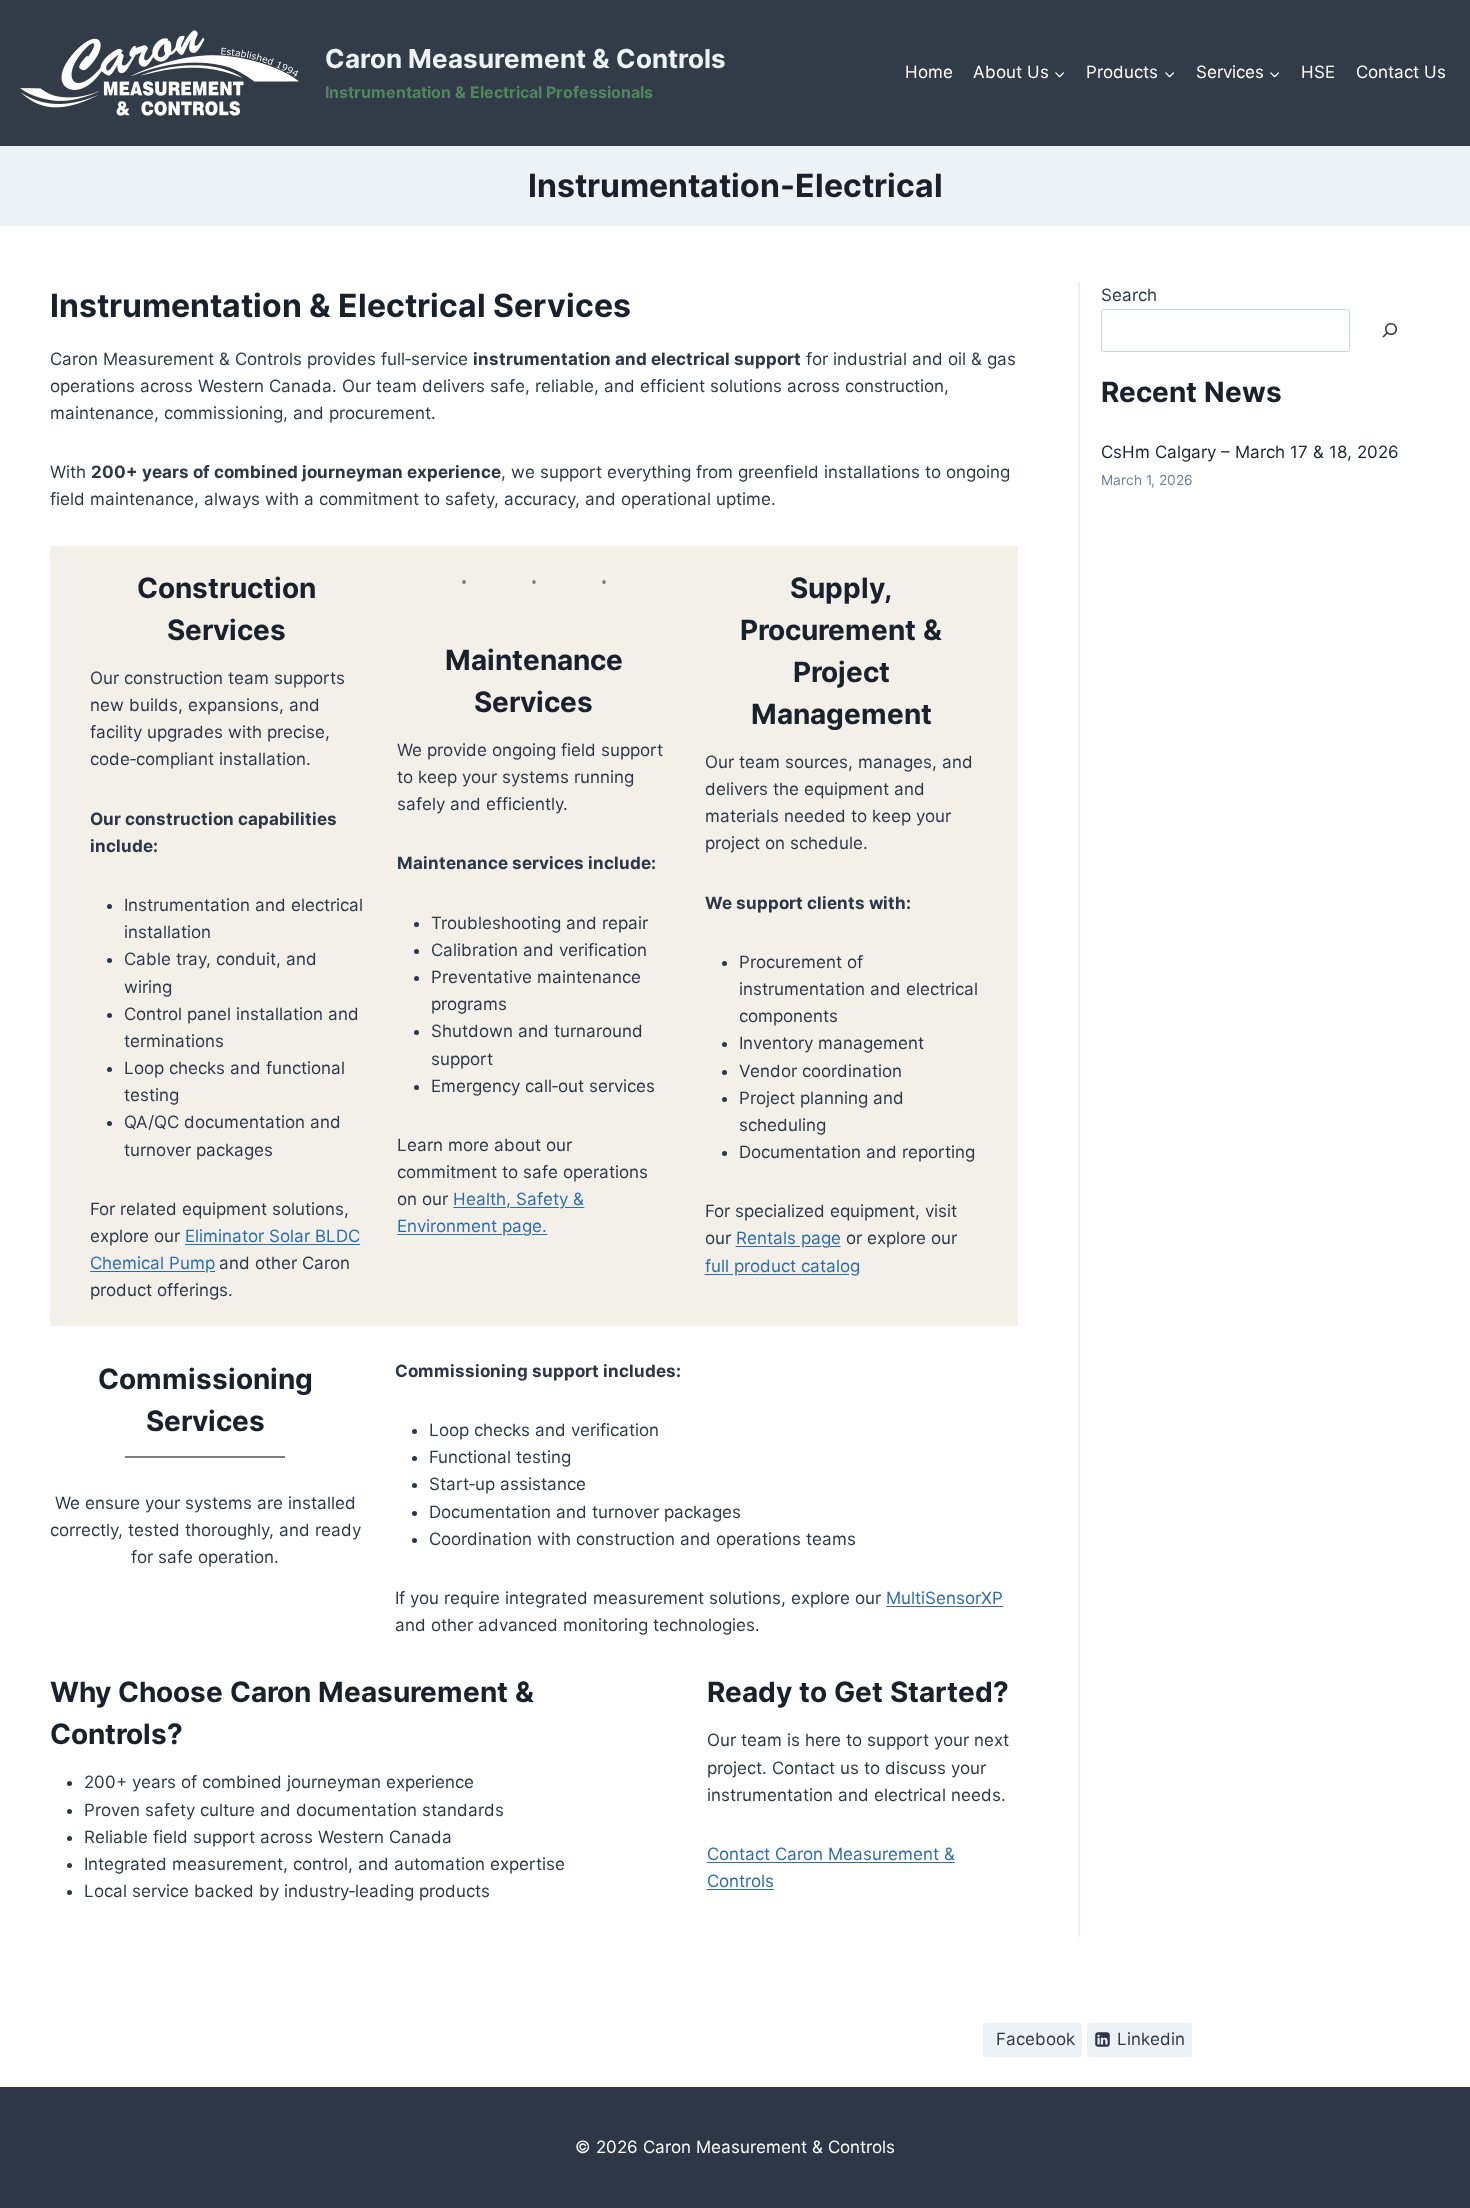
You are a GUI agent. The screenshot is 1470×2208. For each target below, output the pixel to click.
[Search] (1390, 330)
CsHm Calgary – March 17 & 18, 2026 (1250, 452)
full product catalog (782, 1266)
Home (929, 72)
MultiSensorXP (944, 1598)
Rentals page (788, 1238)
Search (1129, 295)
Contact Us (1401, 72)
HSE (1318, 72)
